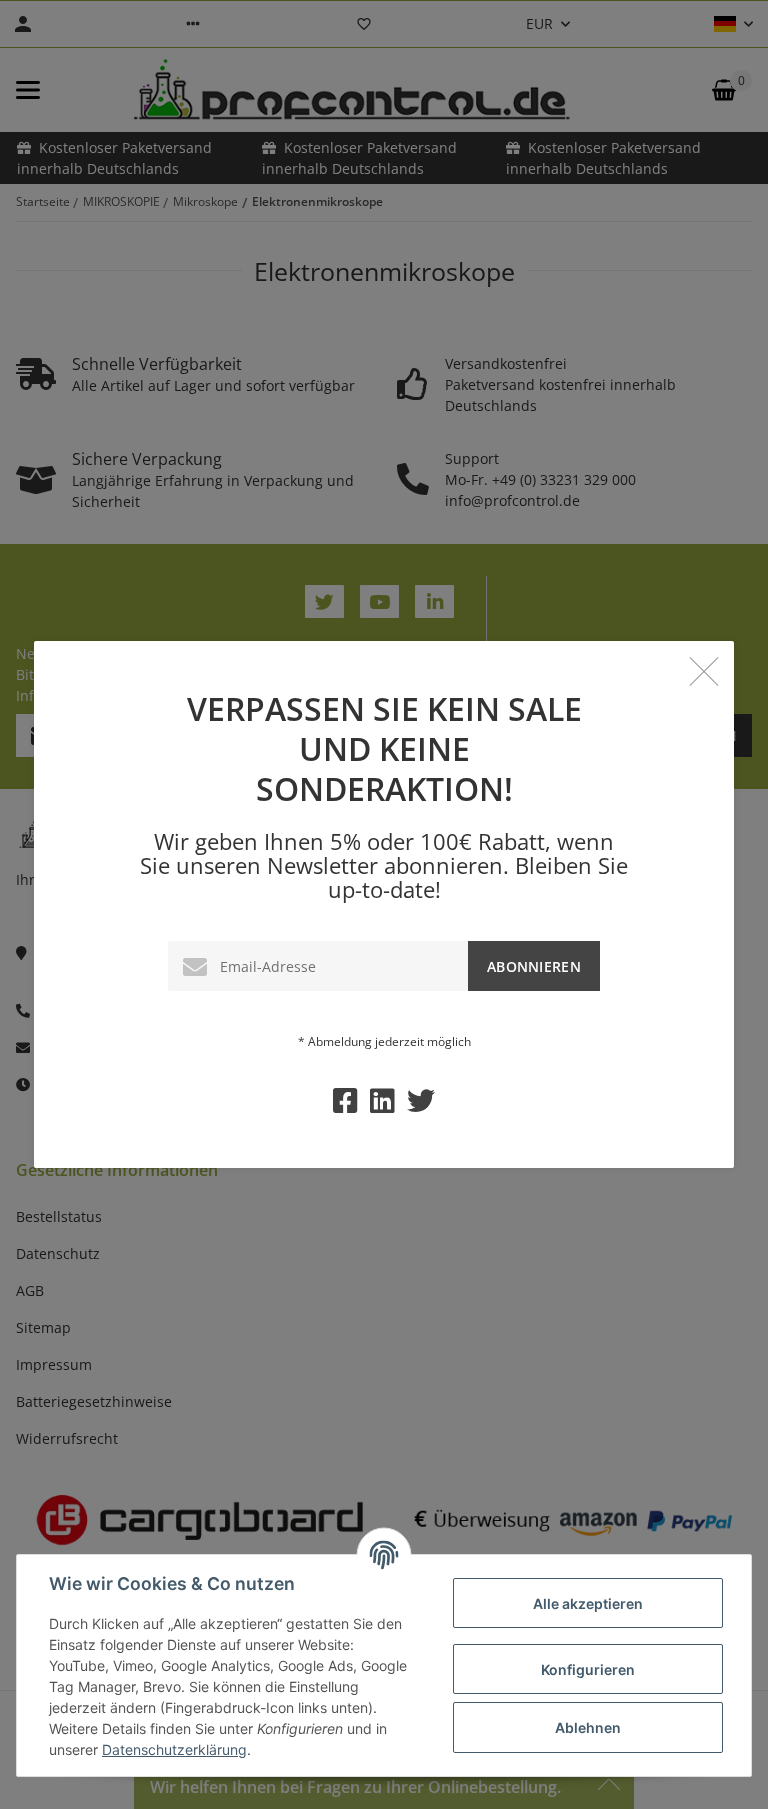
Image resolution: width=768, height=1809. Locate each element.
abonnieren (534, 966)
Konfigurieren (588, 1669)
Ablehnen (588, 1727)
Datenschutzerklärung (174, 1749)
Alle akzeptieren (588, 1603)
